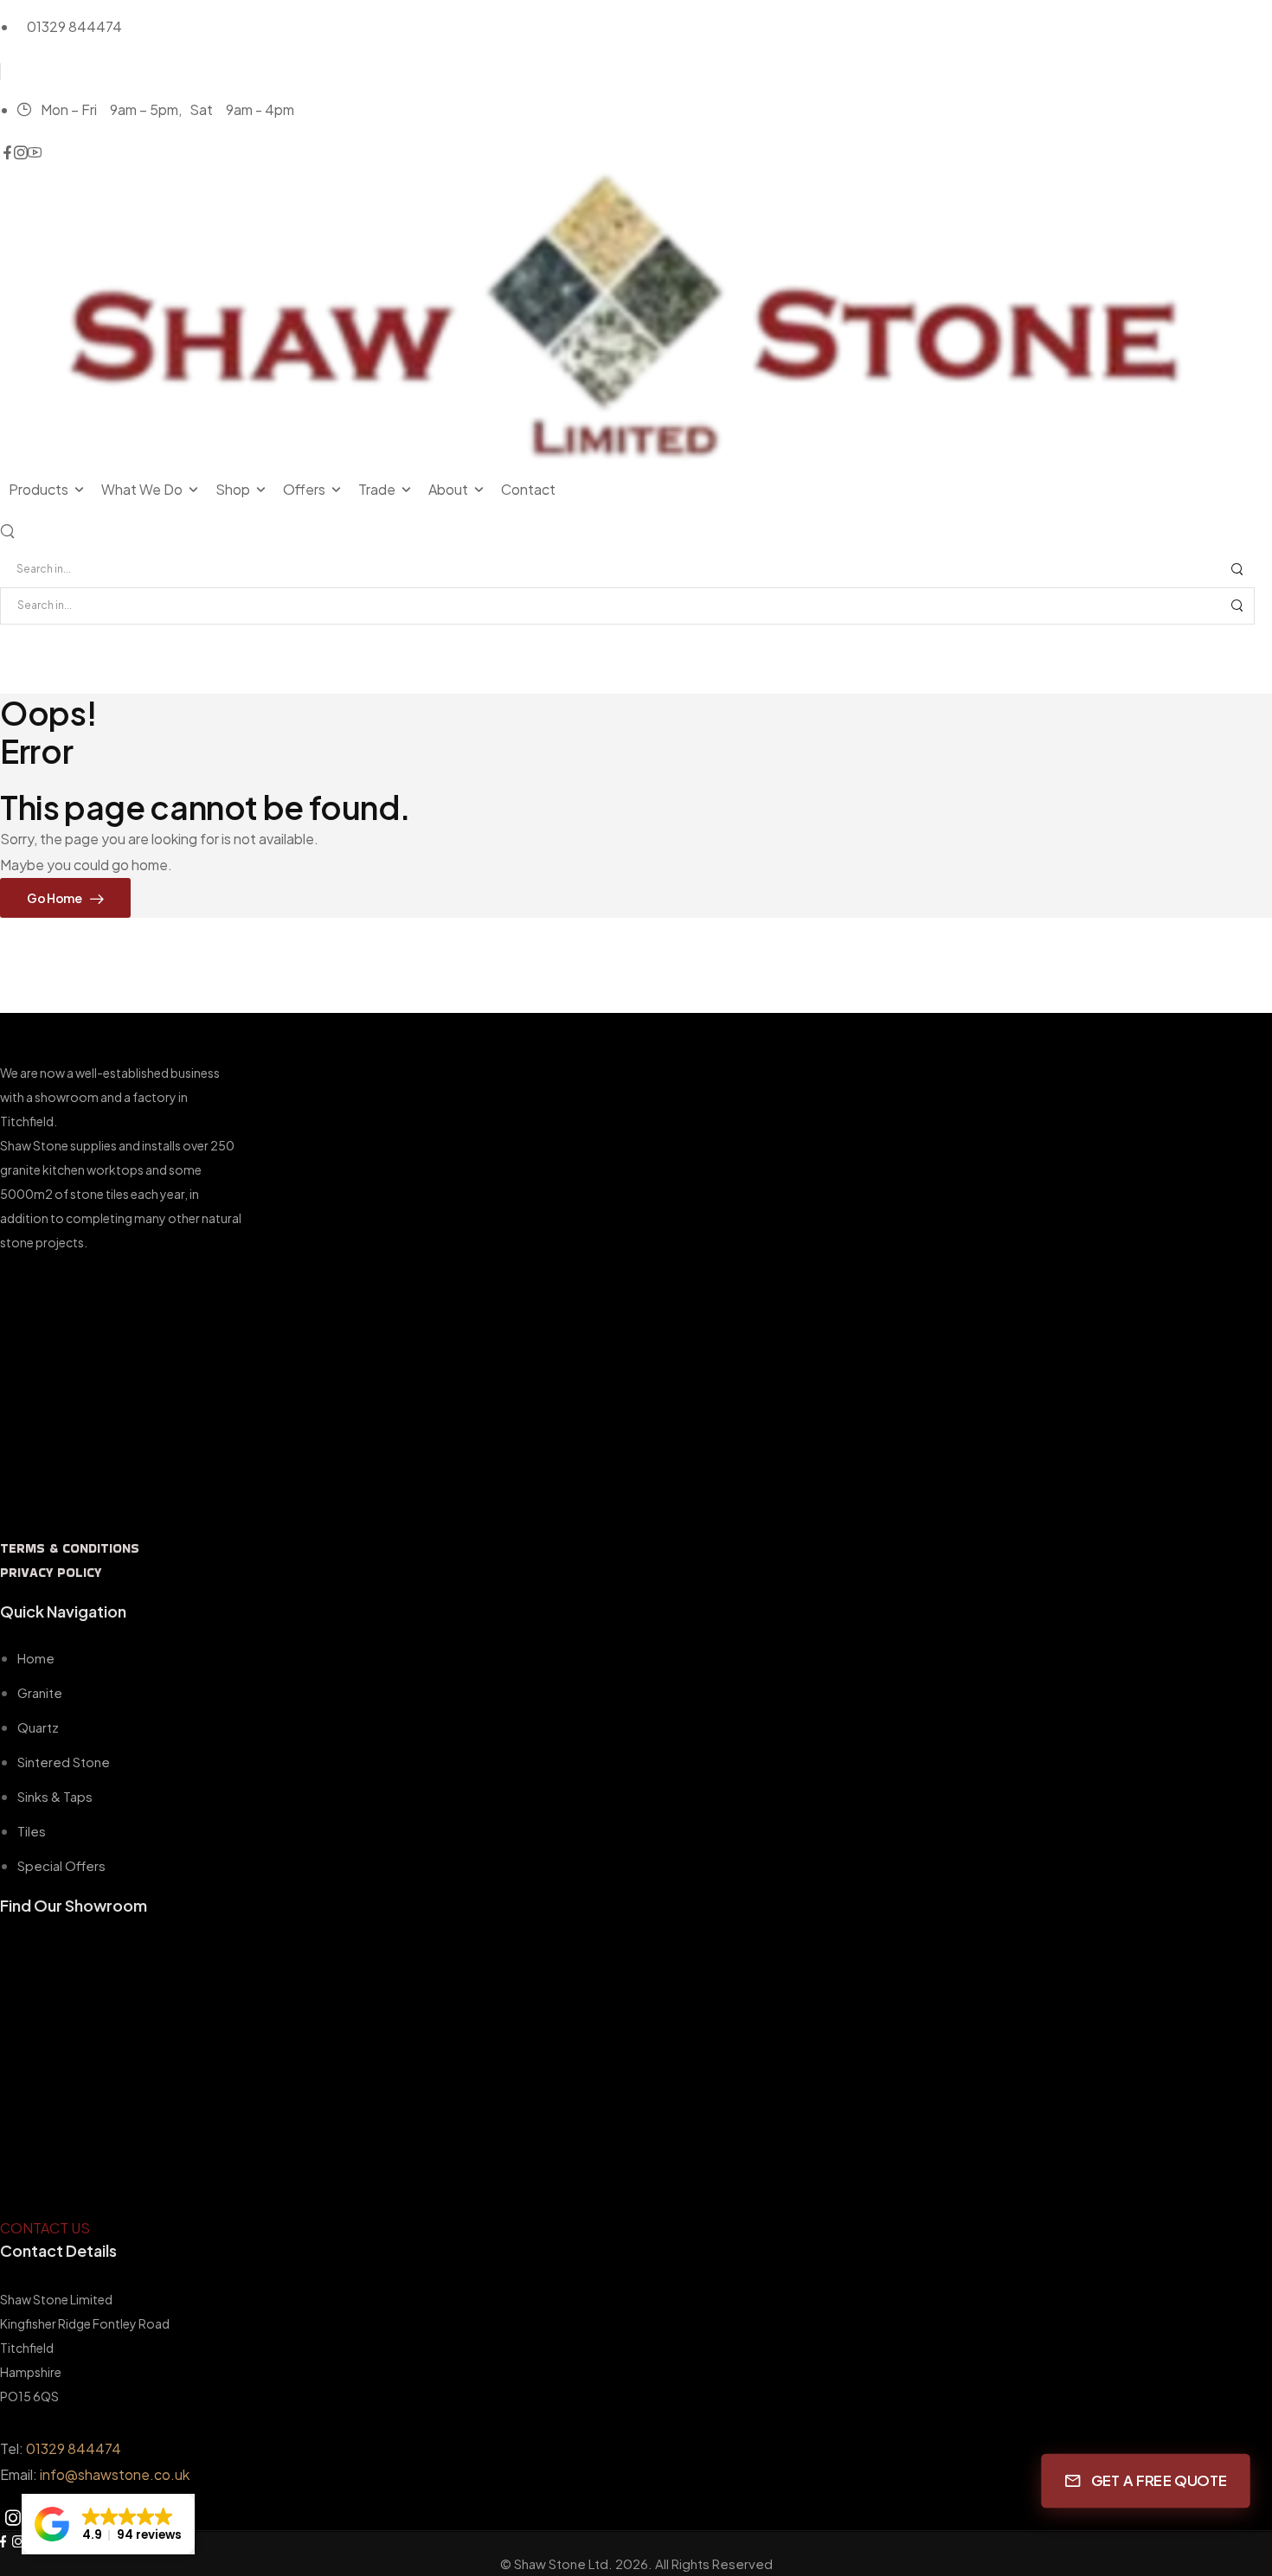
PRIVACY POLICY (51, 1572)
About (448, 489)
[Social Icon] (7, 153)
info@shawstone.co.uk (115, 2474)
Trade (377, 489)
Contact (528, 489)
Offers (304, 489)
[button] (108, 2524)
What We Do (142, 489)
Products (39, 489)
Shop (233, 489)
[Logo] (636, 319)
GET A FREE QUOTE (1159, 2481)
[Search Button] (1237, 570)
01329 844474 (74, 2448)
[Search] (9, 530)
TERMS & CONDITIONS (70, 1548)
